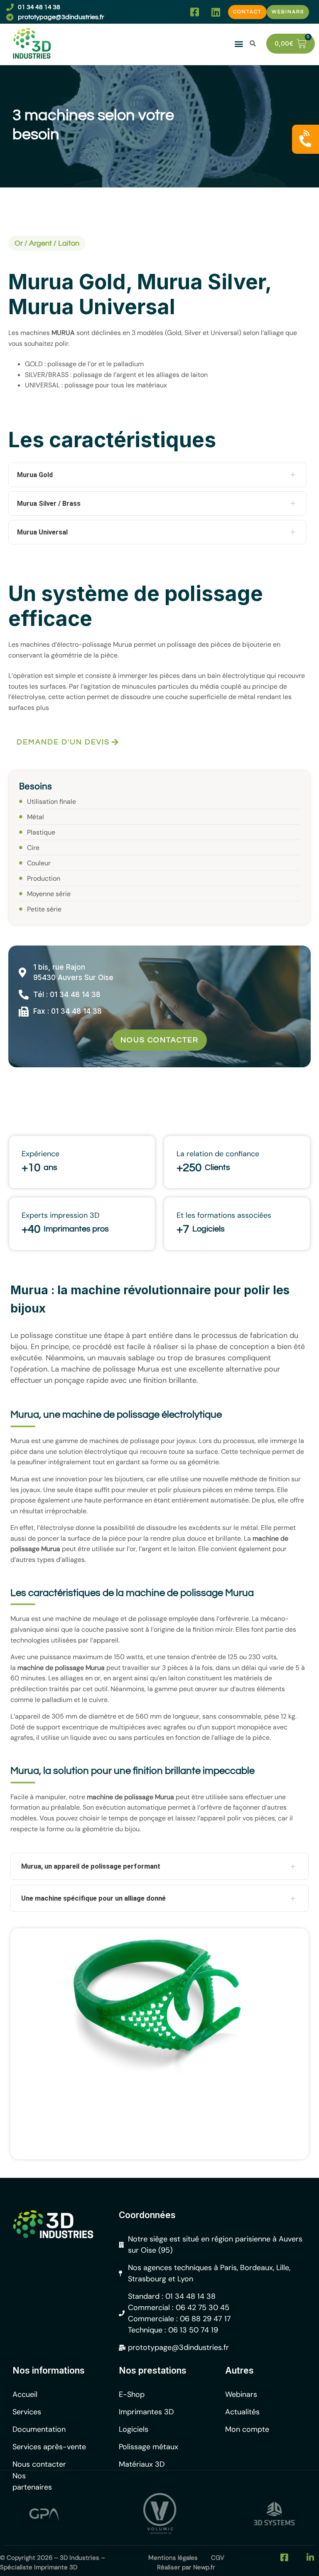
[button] (173, 12)
